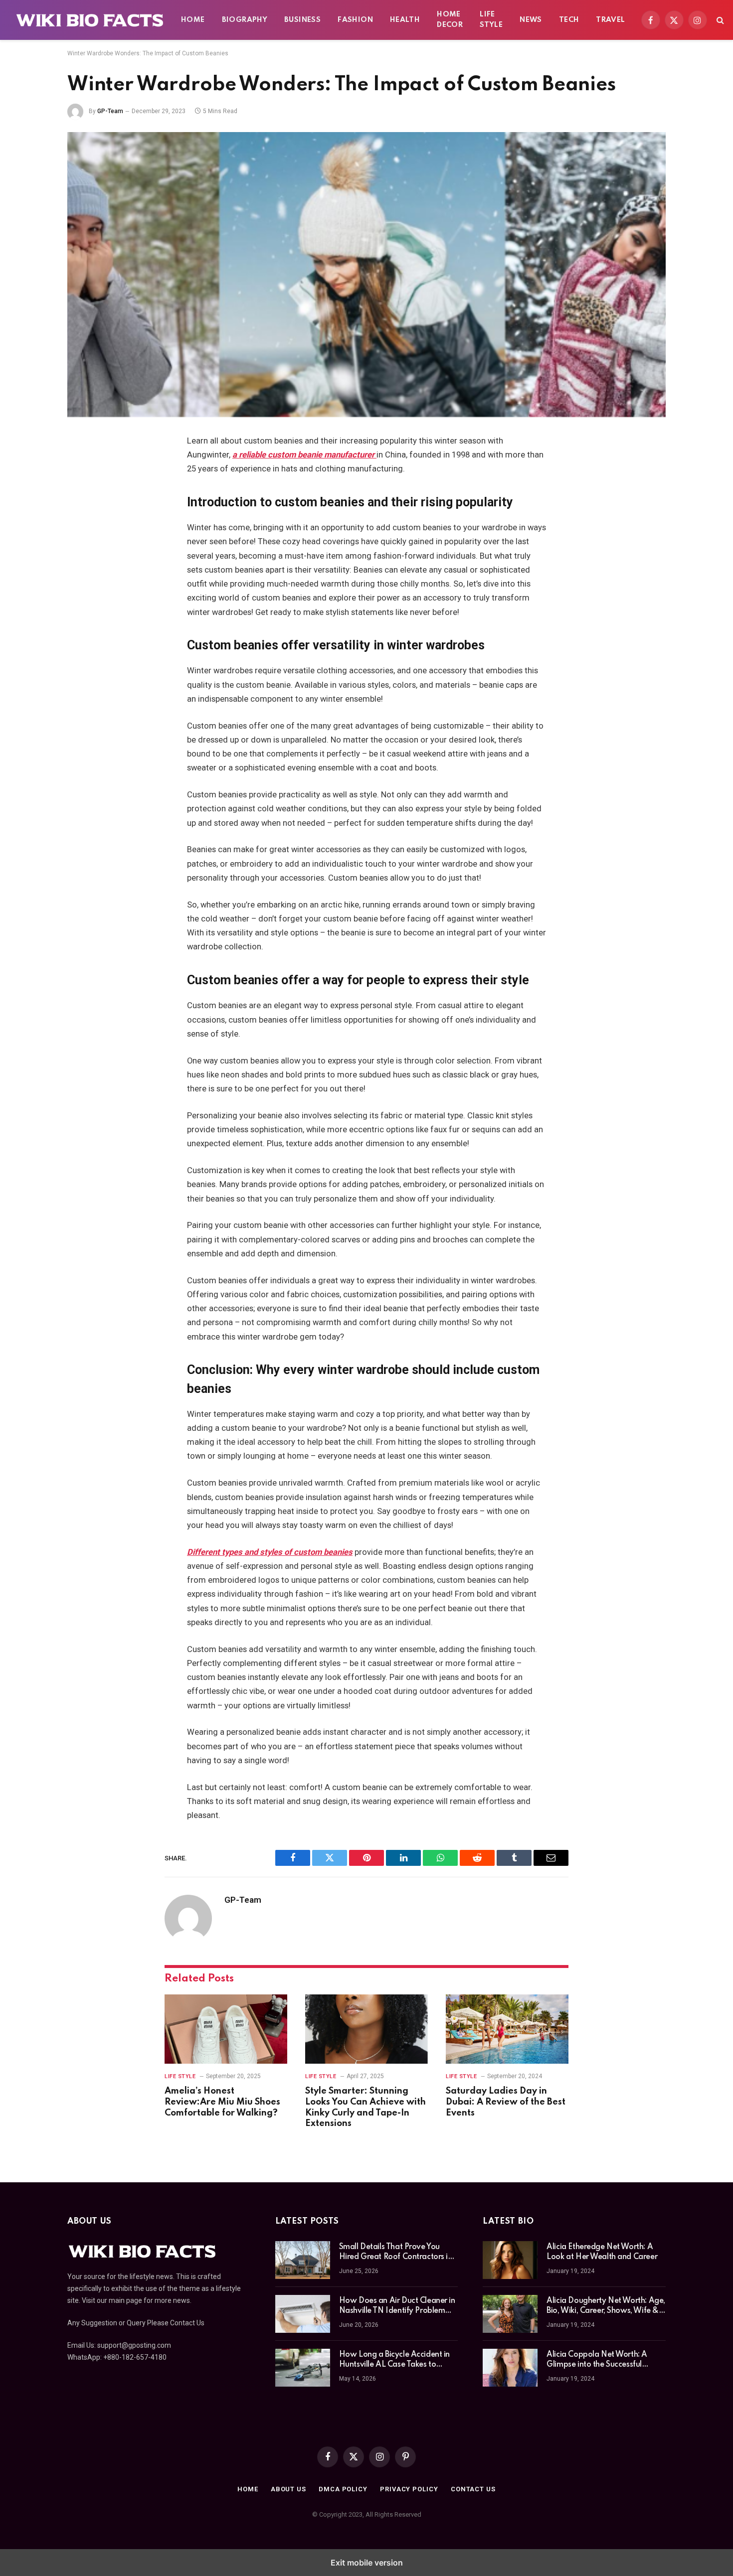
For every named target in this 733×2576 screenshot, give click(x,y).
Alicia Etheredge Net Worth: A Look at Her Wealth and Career (602, 2252)
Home (193, 20)
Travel (610, 20)
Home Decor (450, 20)
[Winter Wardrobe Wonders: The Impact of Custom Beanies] (366, 275)
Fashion (355, 20)
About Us (288, 2489)
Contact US (473, 2489)
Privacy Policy (409, 2489)
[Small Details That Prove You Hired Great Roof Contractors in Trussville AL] (303, 2260)
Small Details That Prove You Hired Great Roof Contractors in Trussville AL (396, 2253)
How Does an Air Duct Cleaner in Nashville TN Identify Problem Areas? (397, 2306)
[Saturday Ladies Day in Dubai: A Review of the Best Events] (507, 2029)
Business (302, 20)
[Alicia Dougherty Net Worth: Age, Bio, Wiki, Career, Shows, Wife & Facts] (510, 2314)
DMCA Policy (343, 2489)
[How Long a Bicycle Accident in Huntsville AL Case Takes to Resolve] (303, 2368)
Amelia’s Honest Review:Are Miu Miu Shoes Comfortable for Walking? (222, 2102)
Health (405, 20)
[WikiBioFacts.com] (90, 20)
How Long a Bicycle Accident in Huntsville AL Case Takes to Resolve (394, 2360)
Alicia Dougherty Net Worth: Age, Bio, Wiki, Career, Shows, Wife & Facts (606, 2306)
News (531, 20)
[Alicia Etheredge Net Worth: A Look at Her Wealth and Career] (510, 2260)
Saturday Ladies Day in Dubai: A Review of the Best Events (506, 2102)
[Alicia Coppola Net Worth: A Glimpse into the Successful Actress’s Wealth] (510, 2368)
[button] (719, 20)
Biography (245, 20)
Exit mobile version (367, 2563)
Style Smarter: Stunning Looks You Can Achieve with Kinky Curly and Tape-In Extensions (366, 2107)
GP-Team (110, 111)
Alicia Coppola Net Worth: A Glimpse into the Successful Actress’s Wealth (597, 2360)
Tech (569, 20)
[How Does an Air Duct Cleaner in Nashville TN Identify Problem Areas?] (303, 2314)
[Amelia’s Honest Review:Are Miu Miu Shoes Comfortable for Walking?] (226, 2029)
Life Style (491, 20)
